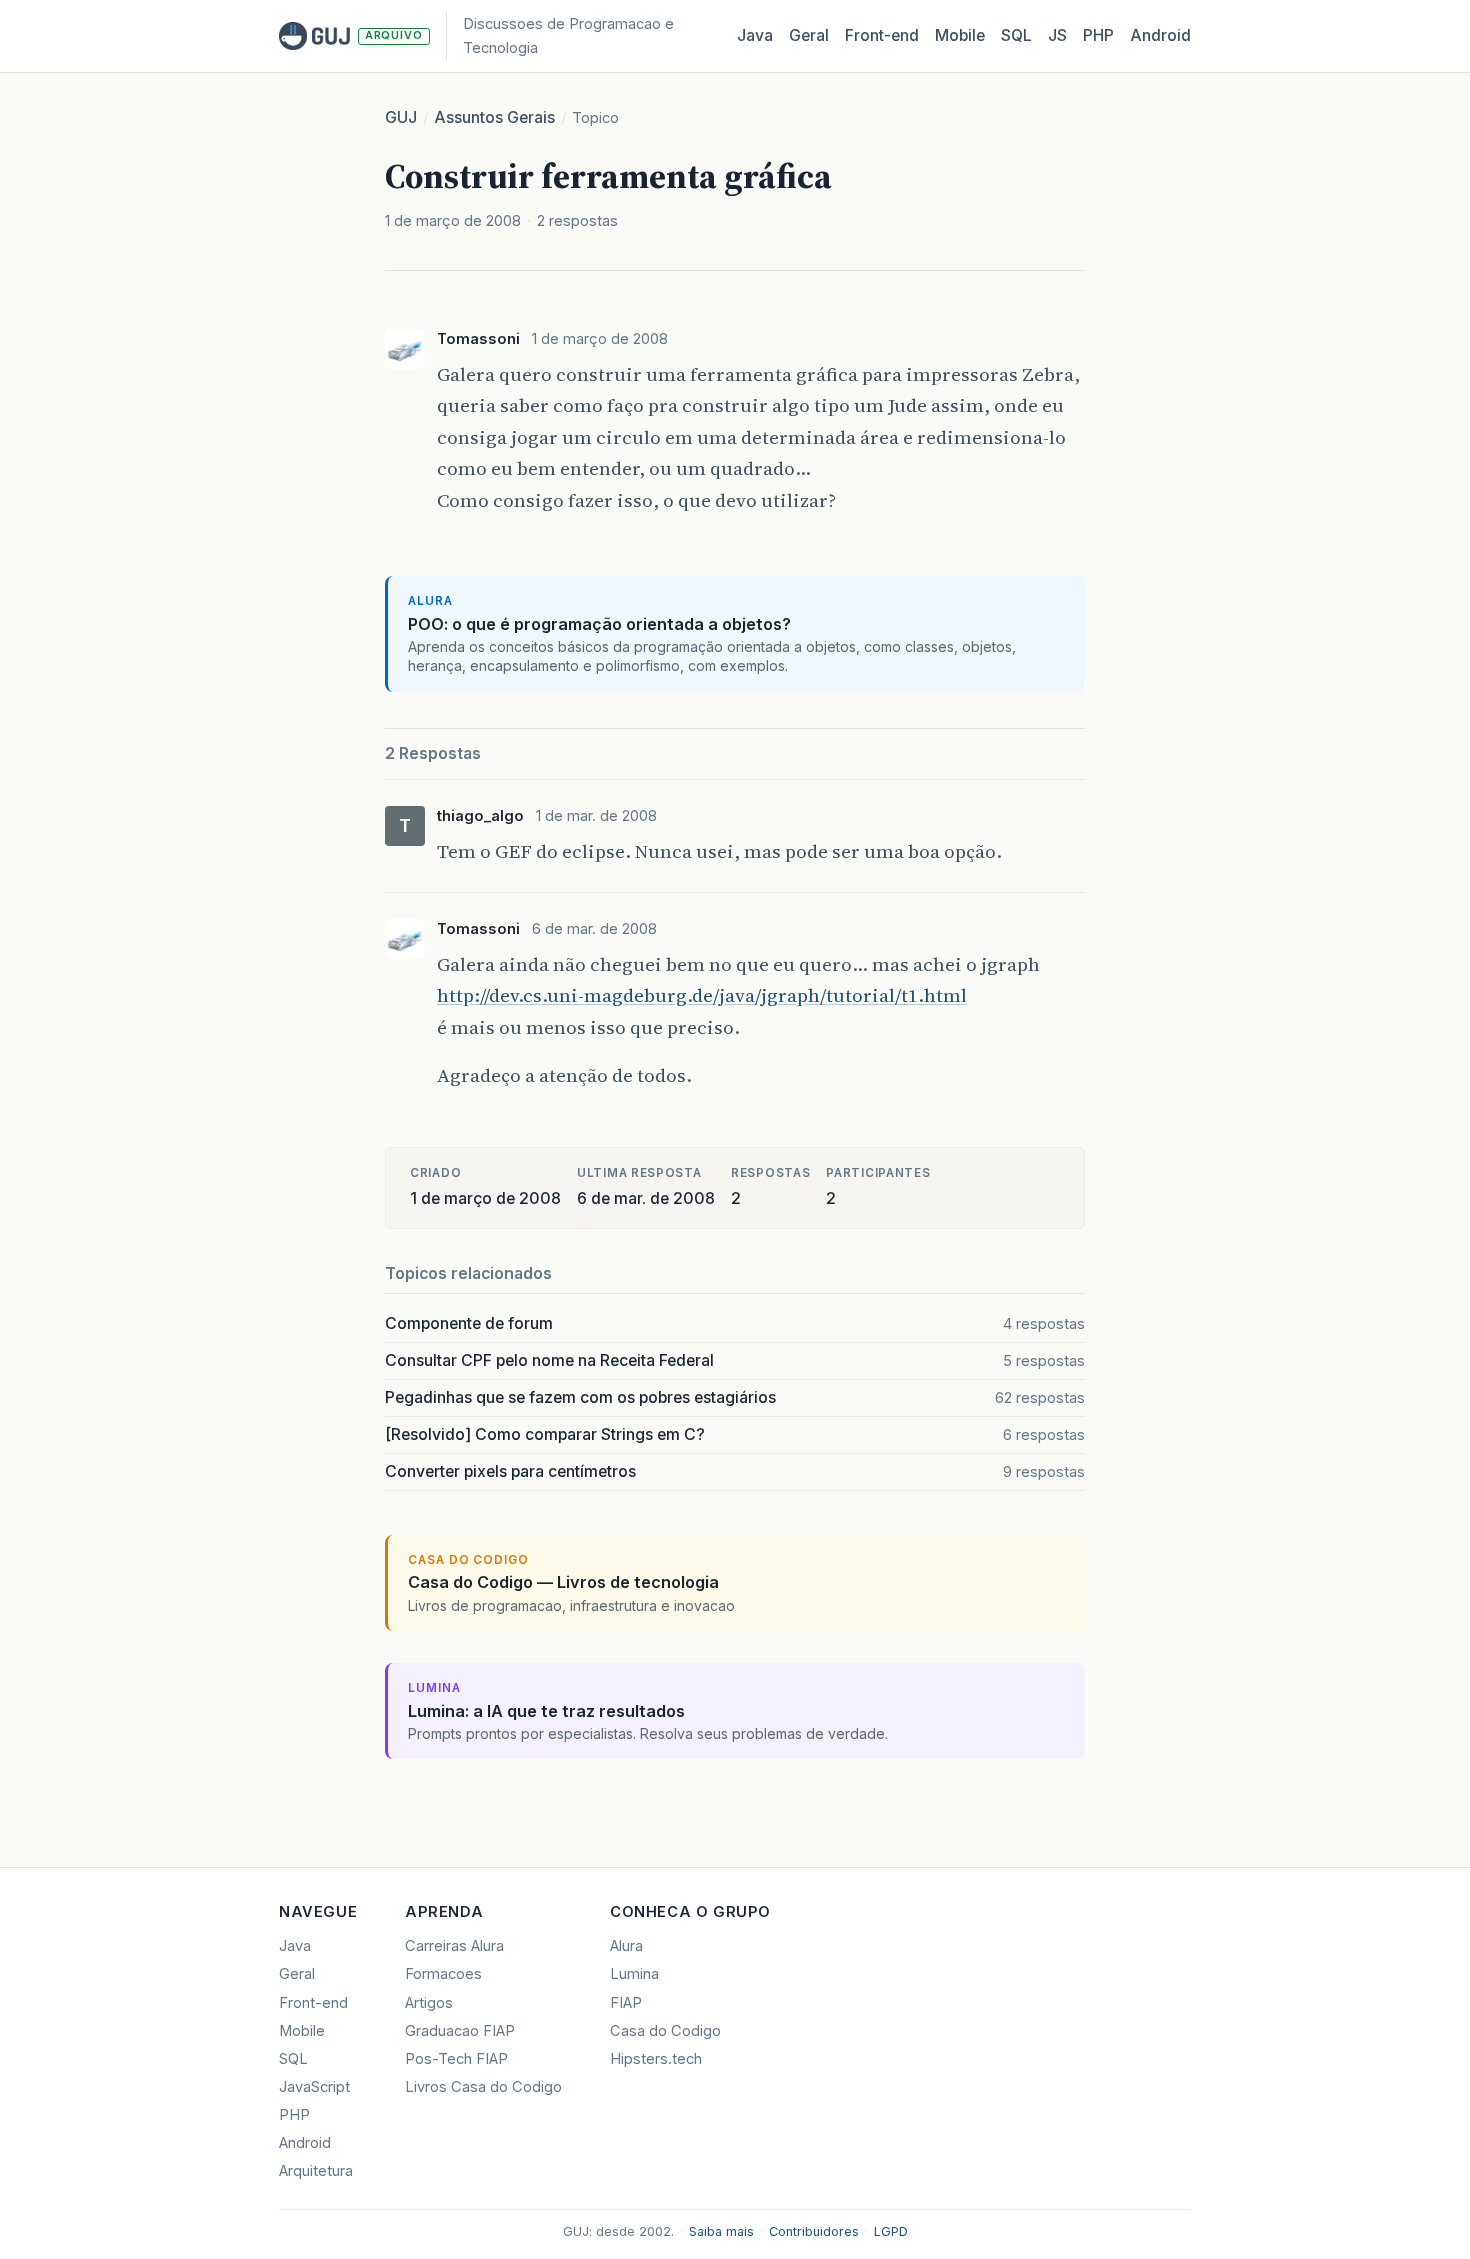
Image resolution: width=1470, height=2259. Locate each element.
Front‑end (882, 35)
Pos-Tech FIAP (456, 2059)
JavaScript (314, 2087)
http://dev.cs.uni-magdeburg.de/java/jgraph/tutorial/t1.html (702, 995)
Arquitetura (316, 2171)
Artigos (429, 2003)
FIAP (626, 2003)
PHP (1098, 35)
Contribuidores (814, 2231)
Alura (626, 1946)
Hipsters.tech (656, 2059)
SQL (1016, 35)
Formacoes (443, 1974)
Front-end (313, 2003)
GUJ (401, 117)
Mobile (960, 35)
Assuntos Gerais (494, 117)
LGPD (891, 2231)
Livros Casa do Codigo (483, 2087)
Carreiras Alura (454, 1946)
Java (755, 35)
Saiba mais (721, 2231)
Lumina (634, 1974)
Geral (809, 35)
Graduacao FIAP (460, 2031)
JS (1057, 35)
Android (1160, 35)
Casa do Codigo (665, 2031)
